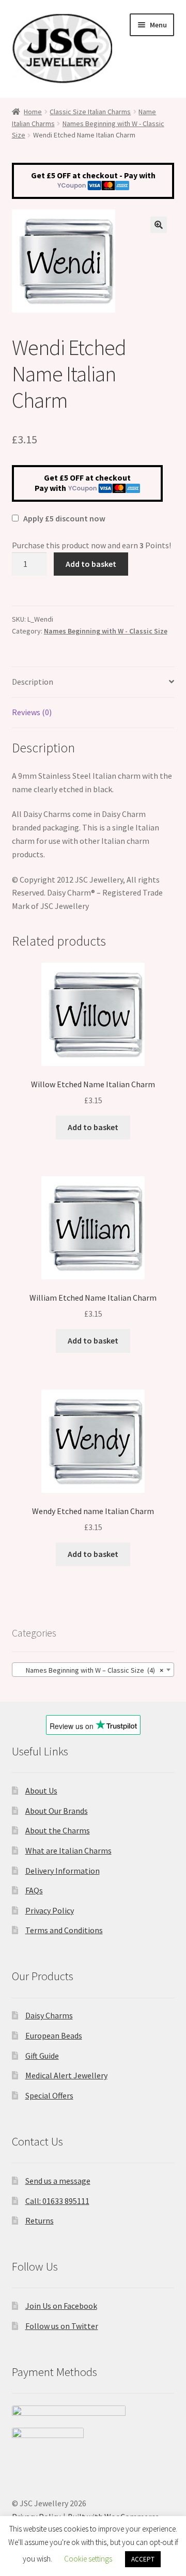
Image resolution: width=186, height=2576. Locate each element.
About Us (41, 1791)
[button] (159, 225)
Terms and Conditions (64, 1930)
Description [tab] (33, 682)
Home (33, 112)
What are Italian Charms (68, 1850)
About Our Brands (57, 1811)
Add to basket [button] (93, 1127)
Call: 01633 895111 (57, 2201)
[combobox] (93, 1670)
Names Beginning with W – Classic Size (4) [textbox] (90, 1670)
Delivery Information (63, 1871)
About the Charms (58, 1830)
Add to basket (91, 564)
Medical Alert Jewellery (66, 2075)
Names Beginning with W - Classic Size (106, 631)
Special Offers (49, 2095)
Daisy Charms (49, 2015)
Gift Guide (42, 2056)
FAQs (34, 1890)
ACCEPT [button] (143, 2559)
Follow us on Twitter (62, 2326)
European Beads (54, 2035)
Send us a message (58, 2181)
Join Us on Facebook (61, 2306)
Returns (40, 2220)
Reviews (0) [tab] (32, 712)
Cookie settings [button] (88, 2559)
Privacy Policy (50, 1910)
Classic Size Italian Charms (90, 112)
